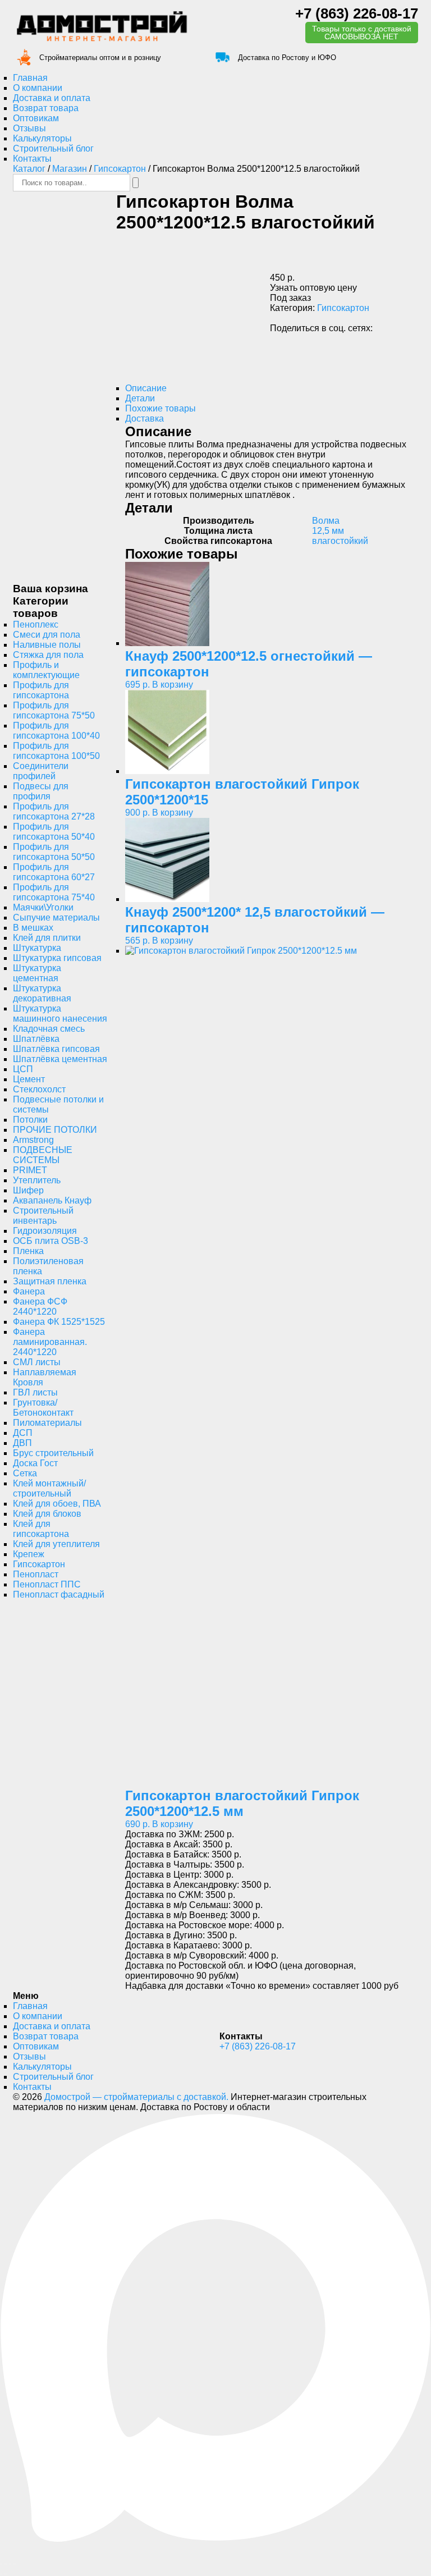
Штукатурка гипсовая (57, 958)
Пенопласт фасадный (59, 1594)
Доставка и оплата (52, 98)
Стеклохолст (39, 1089)
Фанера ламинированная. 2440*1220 (50, 1342)
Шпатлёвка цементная (60, 1059)
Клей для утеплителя (56, 1544)
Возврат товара (46, 108)
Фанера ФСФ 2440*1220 (40, 1307)
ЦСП (23, 1069)
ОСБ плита (51, 1241)
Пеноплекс (36, 624)
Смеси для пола (47, 635)
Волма (326, 521)
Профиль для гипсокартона (41, 690)
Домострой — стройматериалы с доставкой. (136, 2097)
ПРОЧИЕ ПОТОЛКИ (55, 1130)
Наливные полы (47, 645)
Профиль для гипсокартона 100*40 (56, 731)
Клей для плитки (47, 938)
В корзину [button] (173, 685)
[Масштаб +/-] (1, 2564)
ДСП (23, 1433)
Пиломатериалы (47, 1423)
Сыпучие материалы (56, 918)
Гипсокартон (120, 169)
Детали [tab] (140, 398)
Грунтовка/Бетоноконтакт (43, 1408)
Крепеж (29, 1554)
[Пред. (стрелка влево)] (1, 2574)
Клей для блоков (47, 1514)
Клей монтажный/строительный (49, 1488)
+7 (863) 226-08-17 (357, 13)
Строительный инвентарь (43, 1216)
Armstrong (33, 1140)
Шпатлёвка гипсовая (56, 1049)
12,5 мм (328, 531)
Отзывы (29, 128)
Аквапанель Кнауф (52, 1200)
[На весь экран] (6, 2564)
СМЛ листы (37, 1362)
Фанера (29, 1291)
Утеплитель (37, 1180)
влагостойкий (340, 541)
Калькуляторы (42, 138)
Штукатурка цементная (37, 973)
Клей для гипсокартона (41, 1529)
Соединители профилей (41, 771)
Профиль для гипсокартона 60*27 (54, 872)
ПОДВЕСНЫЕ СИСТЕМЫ (43, 1155)
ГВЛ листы (35, 1392)
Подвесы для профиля (41, 791)
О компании (38, 88)
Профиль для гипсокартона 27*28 (54, 811)
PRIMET (30, 1170)
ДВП (22, 1443)
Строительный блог (53, 148)
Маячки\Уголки (43, 907)
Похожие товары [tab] (161, 408)
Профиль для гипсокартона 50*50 (54, 852)
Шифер (28, 1190)
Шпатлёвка (36, 1039)
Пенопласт (36, 1574)
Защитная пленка (50, 1281)
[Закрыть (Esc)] (15, 2564)
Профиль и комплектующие (46, 670)
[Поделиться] (10, 2564)
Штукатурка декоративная (42, 993)
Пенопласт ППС (47, 1584)
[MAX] (215, 2540)
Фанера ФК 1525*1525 (59, 1322)
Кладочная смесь (49, 1029)
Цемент (29, 1079)
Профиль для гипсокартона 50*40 (54, 832)
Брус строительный (53, 1453)
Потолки (30, 1120)
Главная (30, 78)
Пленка (28, 1251)
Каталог (29, 169)
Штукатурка (37, 948)
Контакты (32, 159)
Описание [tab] (146, 388)
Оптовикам (36, 118)
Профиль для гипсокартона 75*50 (54, 710)
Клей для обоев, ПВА (57, 1504)
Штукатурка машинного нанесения (60, 1014)
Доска (35, 1463)
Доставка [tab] (145, 418)
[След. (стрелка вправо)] (6, 2574)
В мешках (33, 928)
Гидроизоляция (45, 1231)
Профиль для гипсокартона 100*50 (56, 751)
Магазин (70, 169)
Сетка (25, 1473)
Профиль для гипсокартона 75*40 (54, 892)
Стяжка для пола (48, 655)
